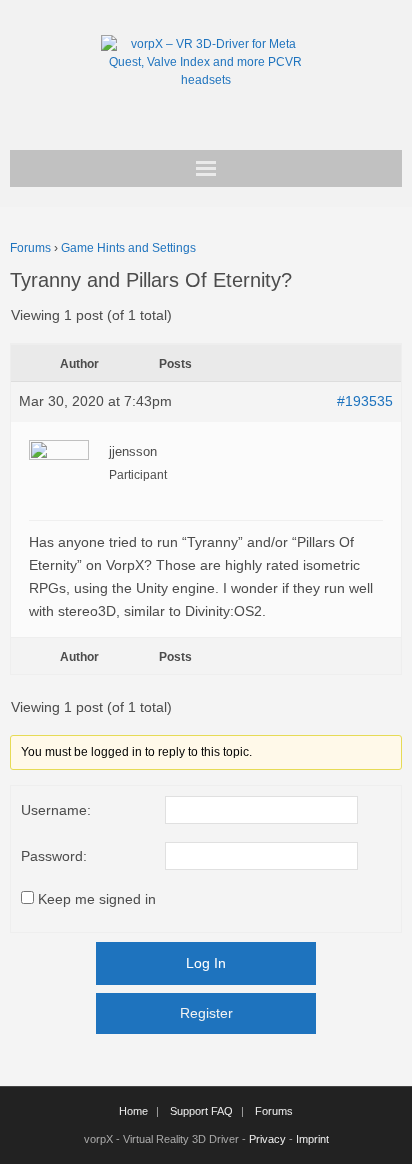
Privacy (267, 1139)
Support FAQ (201, 1111)
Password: (54, 856)
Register (206, 1013)
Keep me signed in (97, 899)
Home (133, 1111)
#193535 (365, 401)
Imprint (312, 1139)
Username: (56, 810)
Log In (206, 963)
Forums (30, 248)
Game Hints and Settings (128, 248)
